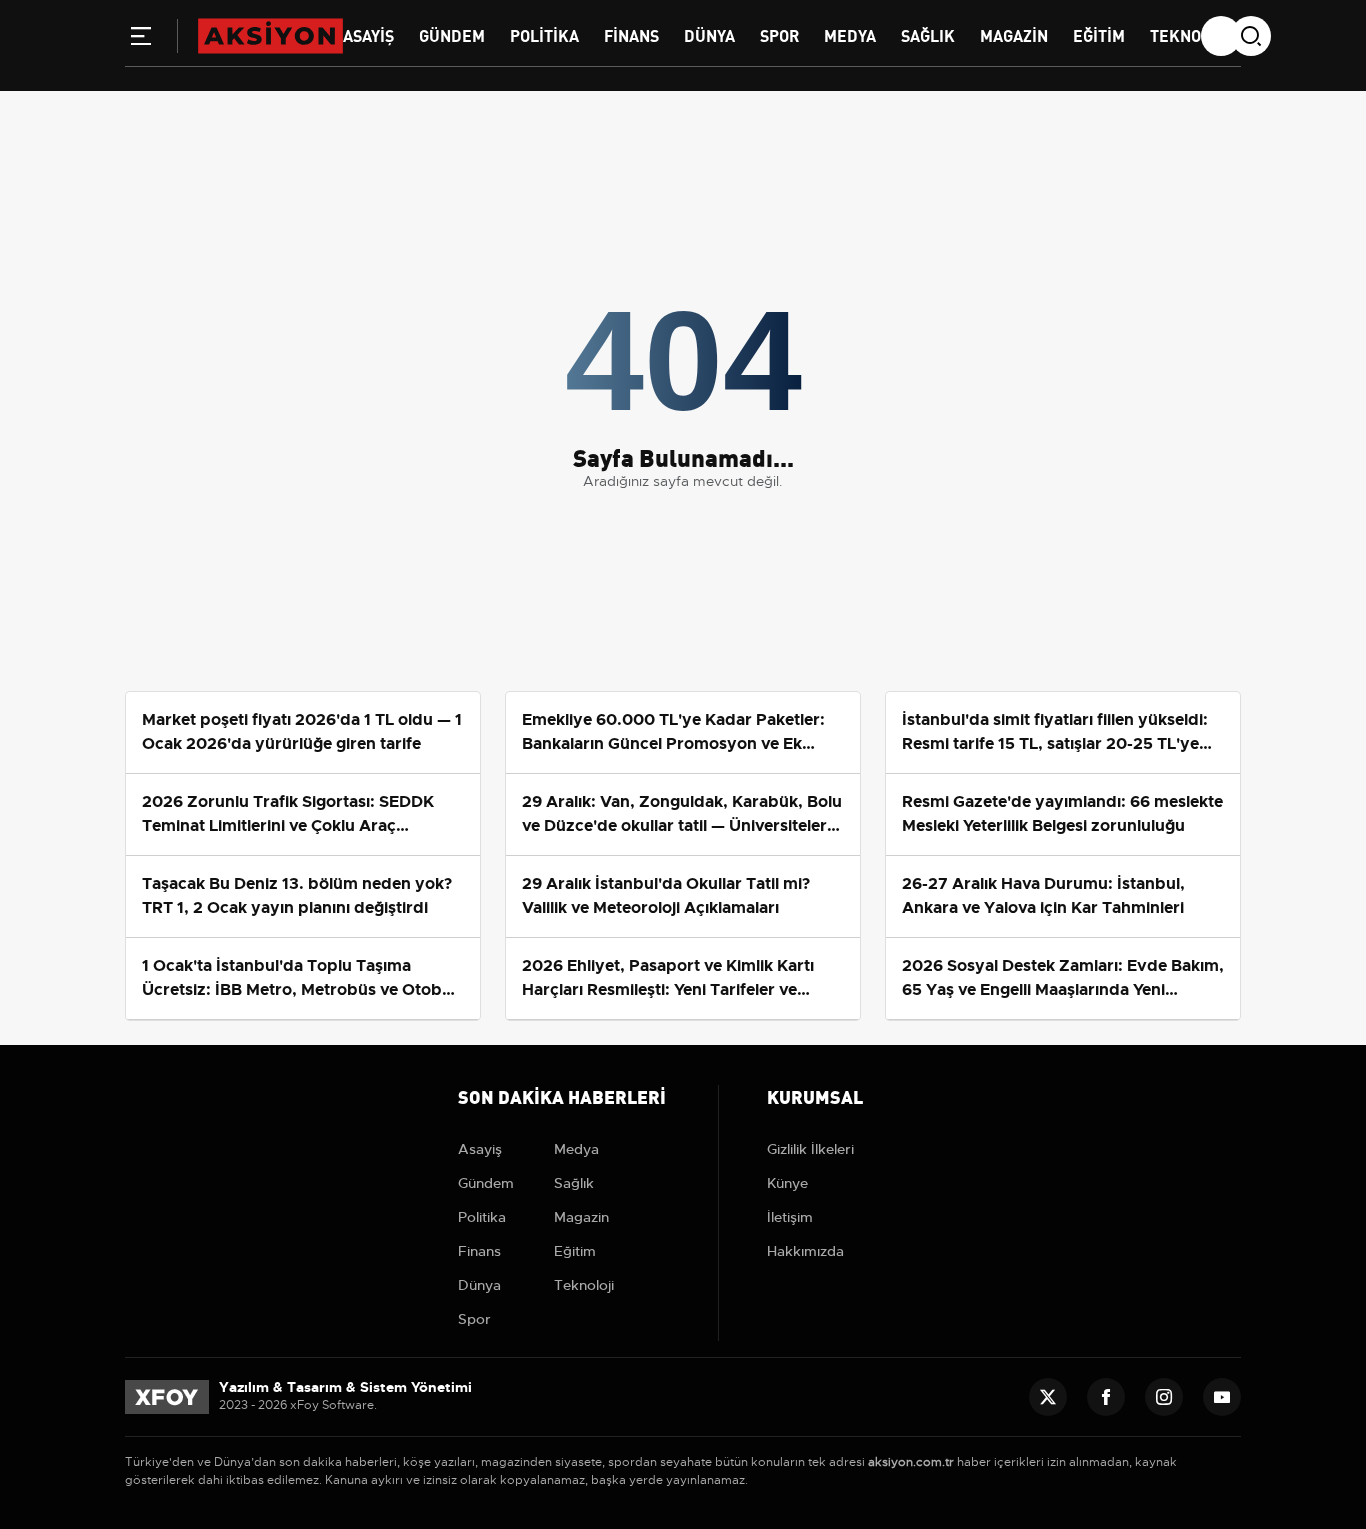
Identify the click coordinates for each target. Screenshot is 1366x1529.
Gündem (452, 34)
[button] (141, 40)
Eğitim (1099, 34)
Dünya (709, 34)
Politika (544, 34)
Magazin (1014, 34)
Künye (787, 1183)
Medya (850, 34)
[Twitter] (1048, 1397)
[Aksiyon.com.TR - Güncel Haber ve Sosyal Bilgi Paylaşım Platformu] (270, 35)
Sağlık (928, 34)
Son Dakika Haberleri (562, 1095)
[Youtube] (1222, 1397)
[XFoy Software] (167, 1396)
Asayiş (368, 34)
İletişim (790, 1217)
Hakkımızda (805, 1251)
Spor (779, 34)
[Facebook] (1106, 1397)
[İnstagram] (1164, 1397)
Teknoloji (1190, 34)
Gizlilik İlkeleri (810, 1149)
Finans (631, 34)
